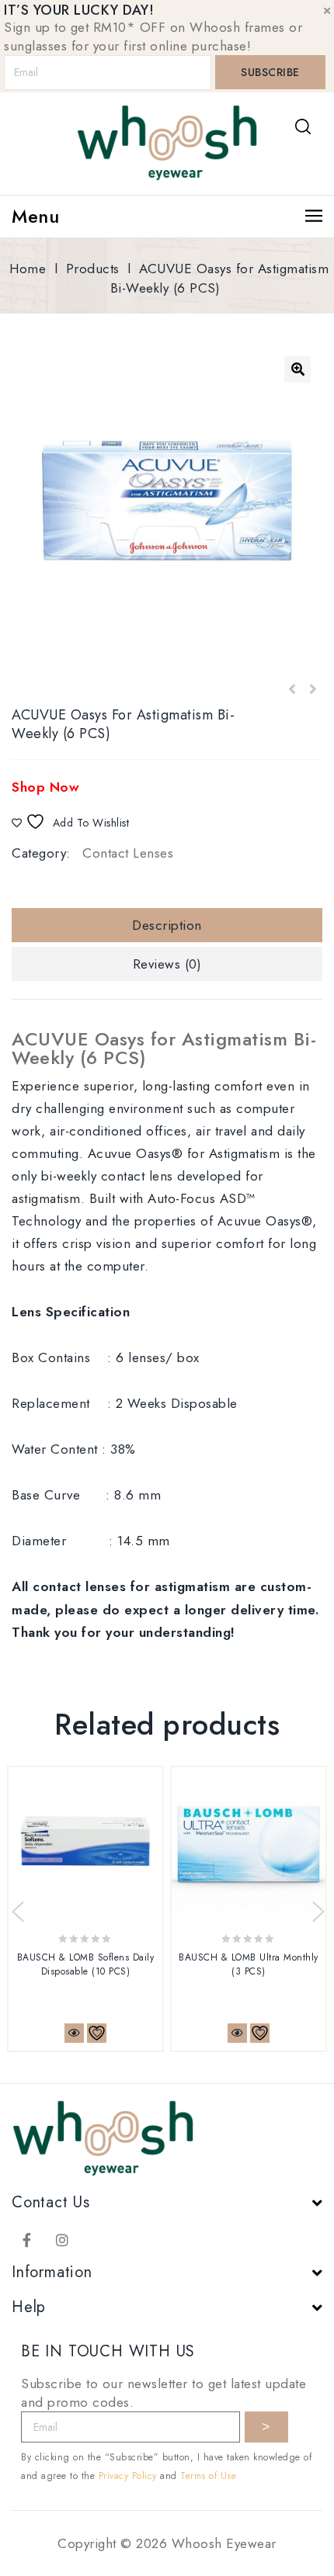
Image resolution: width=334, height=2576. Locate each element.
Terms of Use (208, 2476)
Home (28, 269)
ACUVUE (164, 1048)
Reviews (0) (167, 964)
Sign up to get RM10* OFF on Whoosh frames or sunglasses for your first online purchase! (153, 36)
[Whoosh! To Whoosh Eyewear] (167, 141)
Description (167, 925)
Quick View (74, 2033)
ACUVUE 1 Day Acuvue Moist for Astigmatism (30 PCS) (292, 690)
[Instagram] (63, 2240)
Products (93, 269)
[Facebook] (27, 2240)
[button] (297, 369)
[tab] (167, 925)
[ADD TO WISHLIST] (97, 2033)
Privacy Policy (128, 2476)
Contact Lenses (128, 853)
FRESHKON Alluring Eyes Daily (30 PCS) (312, 690)
